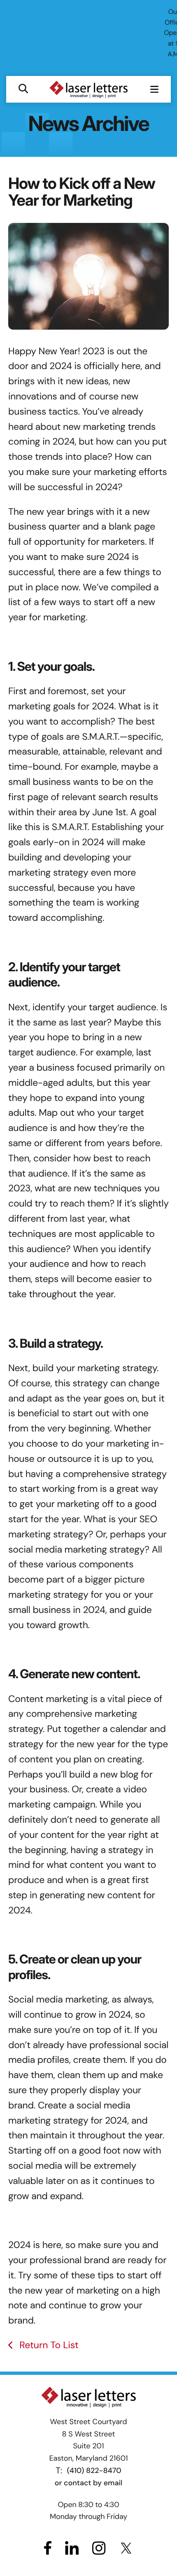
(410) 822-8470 (94, 2470)
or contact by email (88, 2483)
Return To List (48, 2345)
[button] (23, 89)
